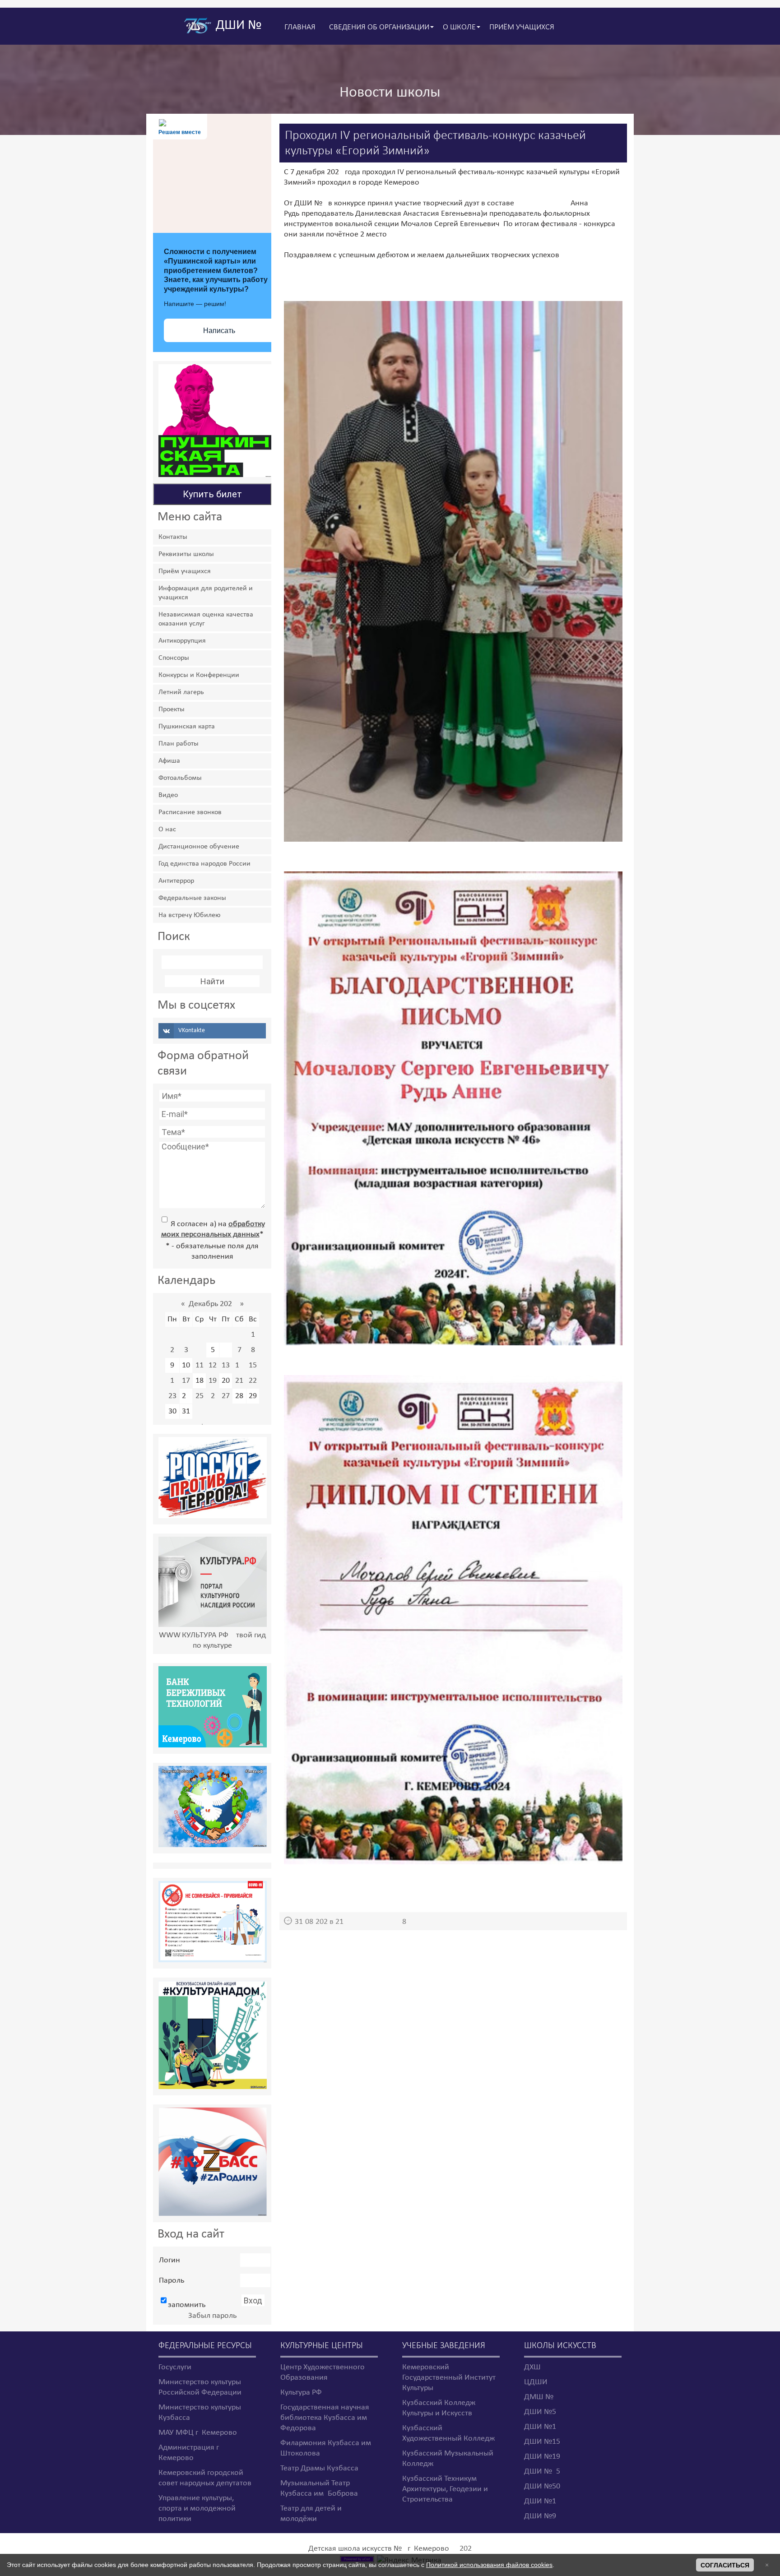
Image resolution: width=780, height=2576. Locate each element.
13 (226, 1365)
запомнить (187, 2305)
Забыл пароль (212, 2316)
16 (172, 1381)
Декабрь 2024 (212, 1304)
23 (172, 1396)
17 (186, 1381)
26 (213, 1396)
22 (253, 1381)
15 (253, 1365)
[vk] (212, 1031)
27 (226, 1396)
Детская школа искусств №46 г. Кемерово (379, 2549)
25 (200, 1396)
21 (239, 1381)
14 (239, 1365)
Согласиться (725, 2565)
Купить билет (212, 494)
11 (200, 1365)
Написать (219, 331)
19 (213, 1381)
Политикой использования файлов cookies (489, 2565)
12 (213, 1365)
